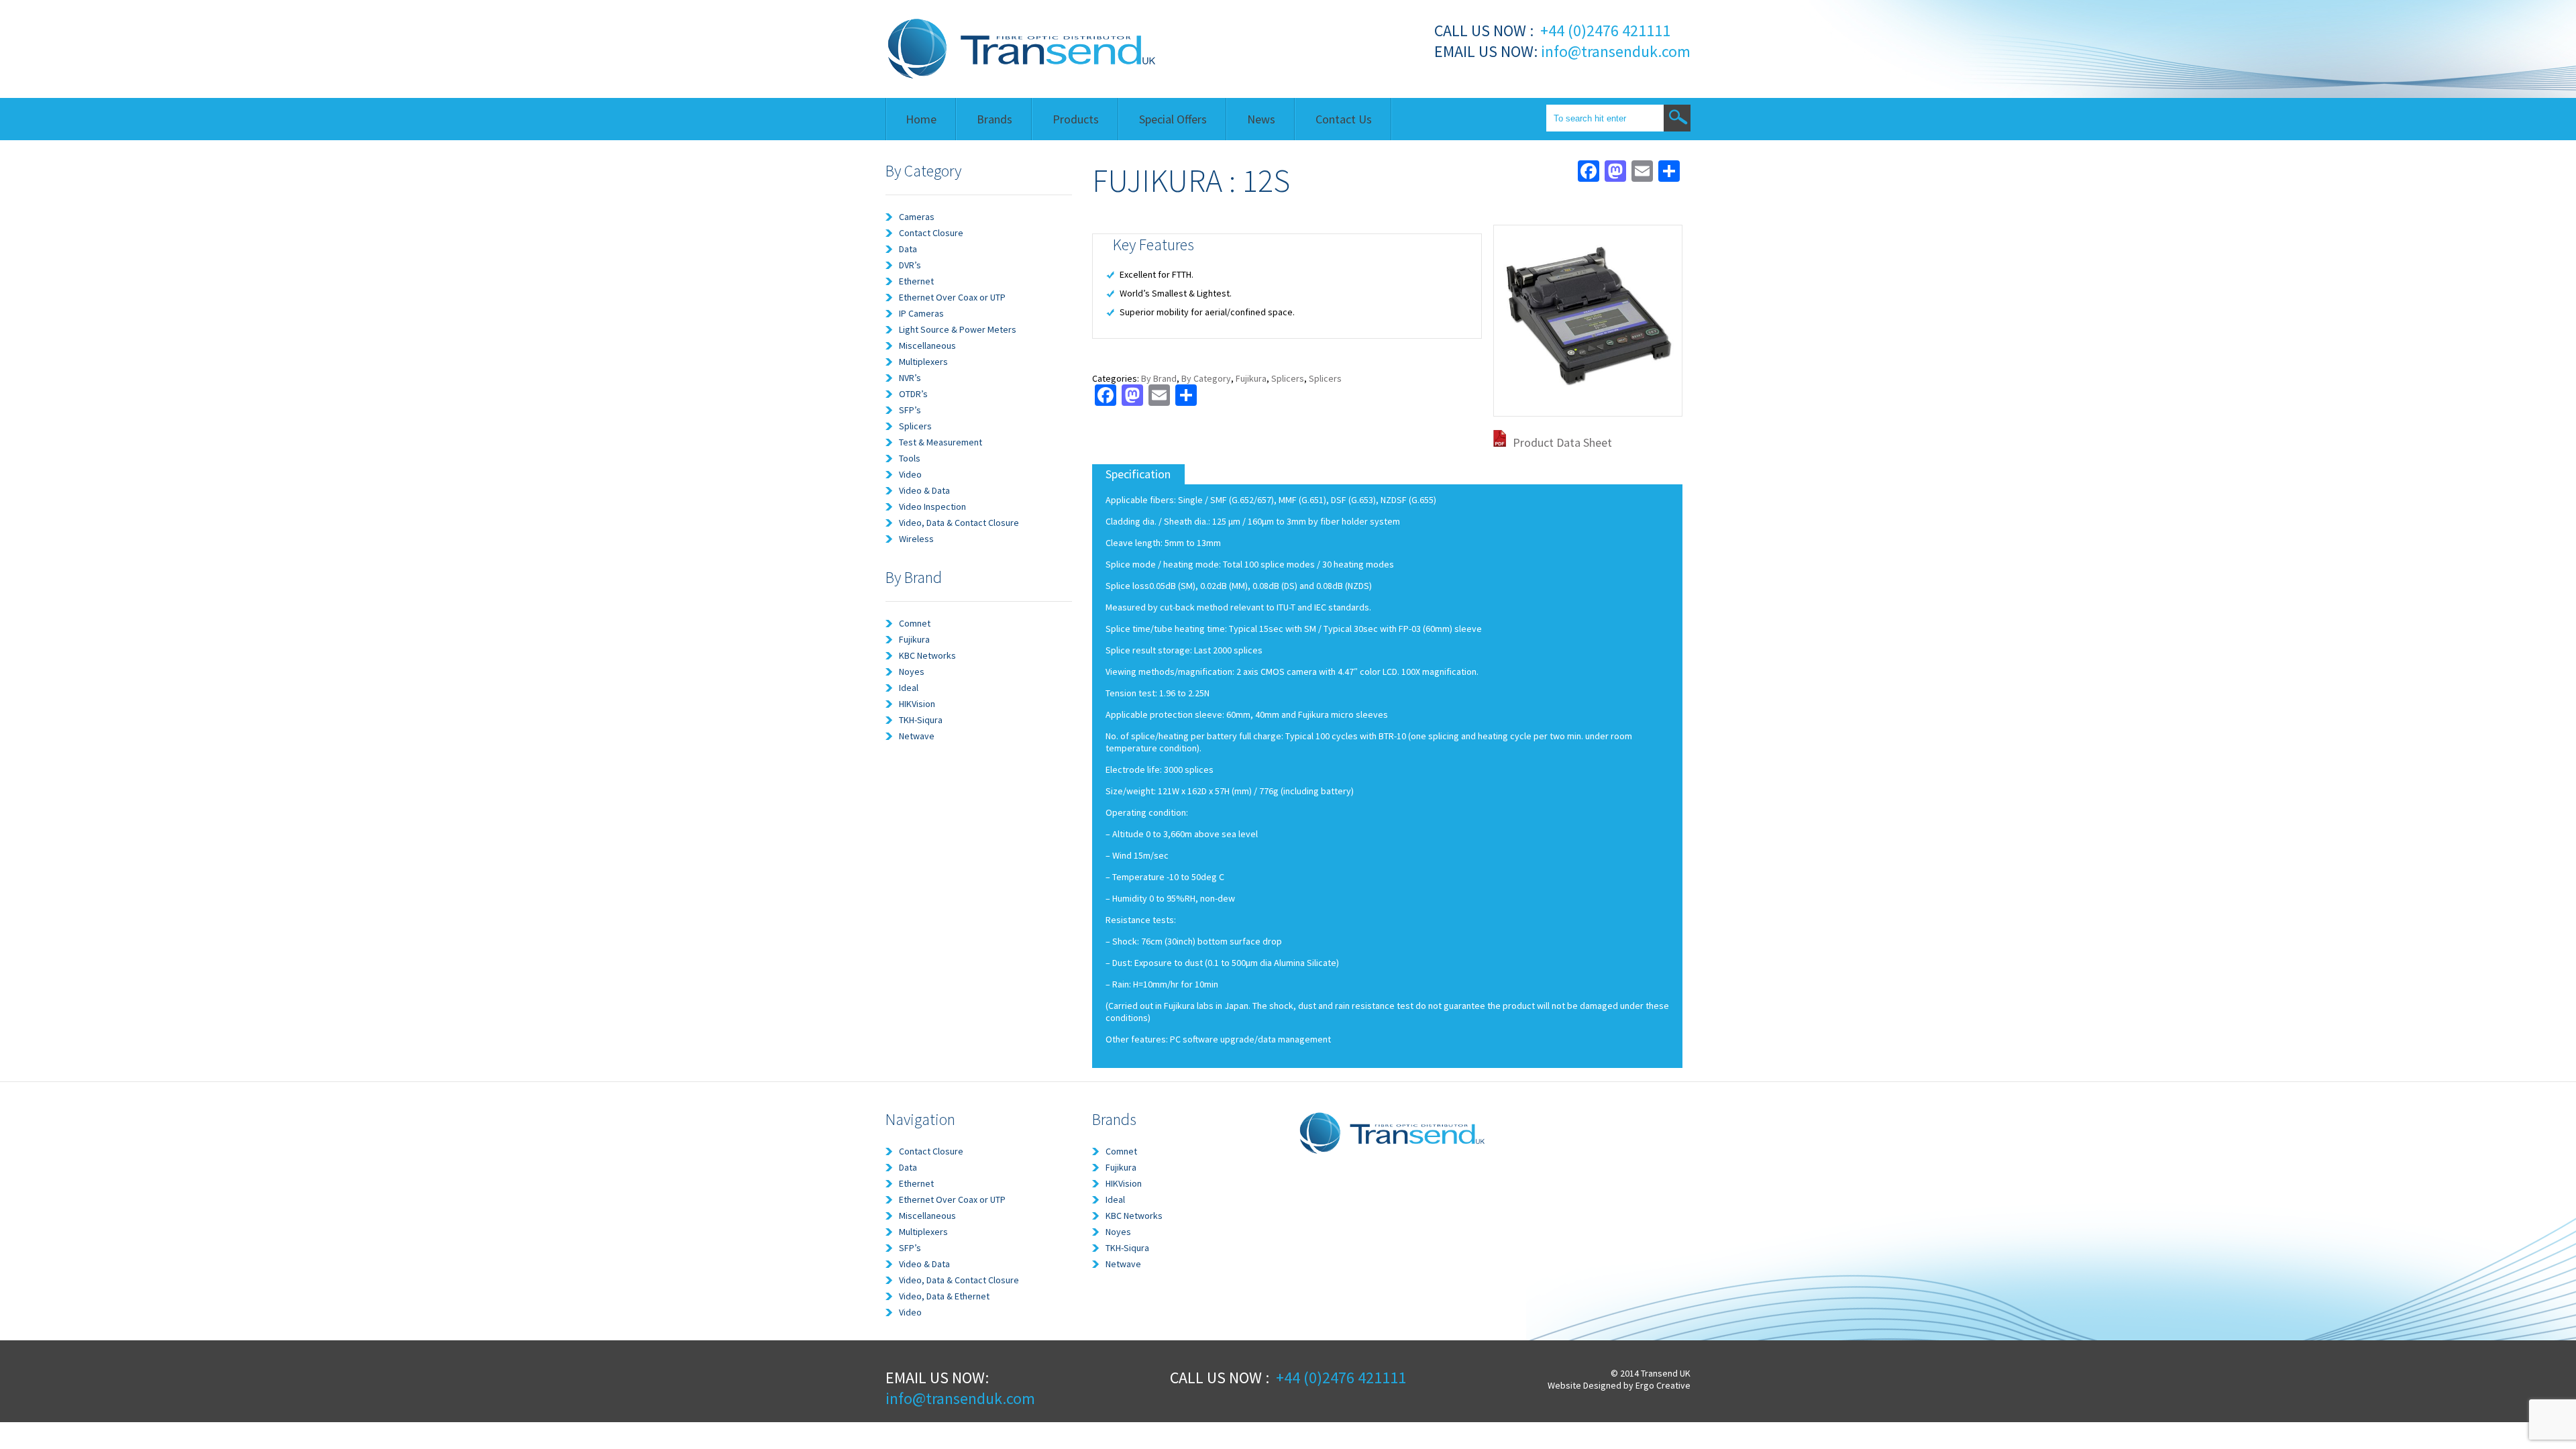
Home (921, 119)
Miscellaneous (927, 345)
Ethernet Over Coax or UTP (952, 297)
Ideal (909, 688)
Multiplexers (923, 362)
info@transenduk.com (1614, 51)
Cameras (917, 217)
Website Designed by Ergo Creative (1619, 1385)
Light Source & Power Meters (958, 329)
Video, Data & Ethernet (944, 1296)
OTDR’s (913, 394)
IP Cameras (921, 313)
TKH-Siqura (921, 720)
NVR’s (910, 378)
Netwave (917, 736)
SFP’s (910, 410)
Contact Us (1344, 119)
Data (908, 249)
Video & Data (924, 490)
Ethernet (916, 281)
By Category (1206, 378)
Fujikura (914, 639)
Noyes (912, 672)
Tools (910, 458)
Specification (1138, 474)
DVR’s (910, 265)
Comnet (915, 623)
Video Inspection (932, 506)
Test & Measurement (941, 442)
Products (1076, 119)
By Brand (1159, 378)
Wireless (916, 539)
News (1261, 119)
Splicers (915, 426)
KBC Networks (927, 655)
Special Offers (1173, 119)
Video (910, 474)
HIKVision (917, 704)
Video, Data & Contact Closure (959, 523)
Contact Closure (931, 233)
